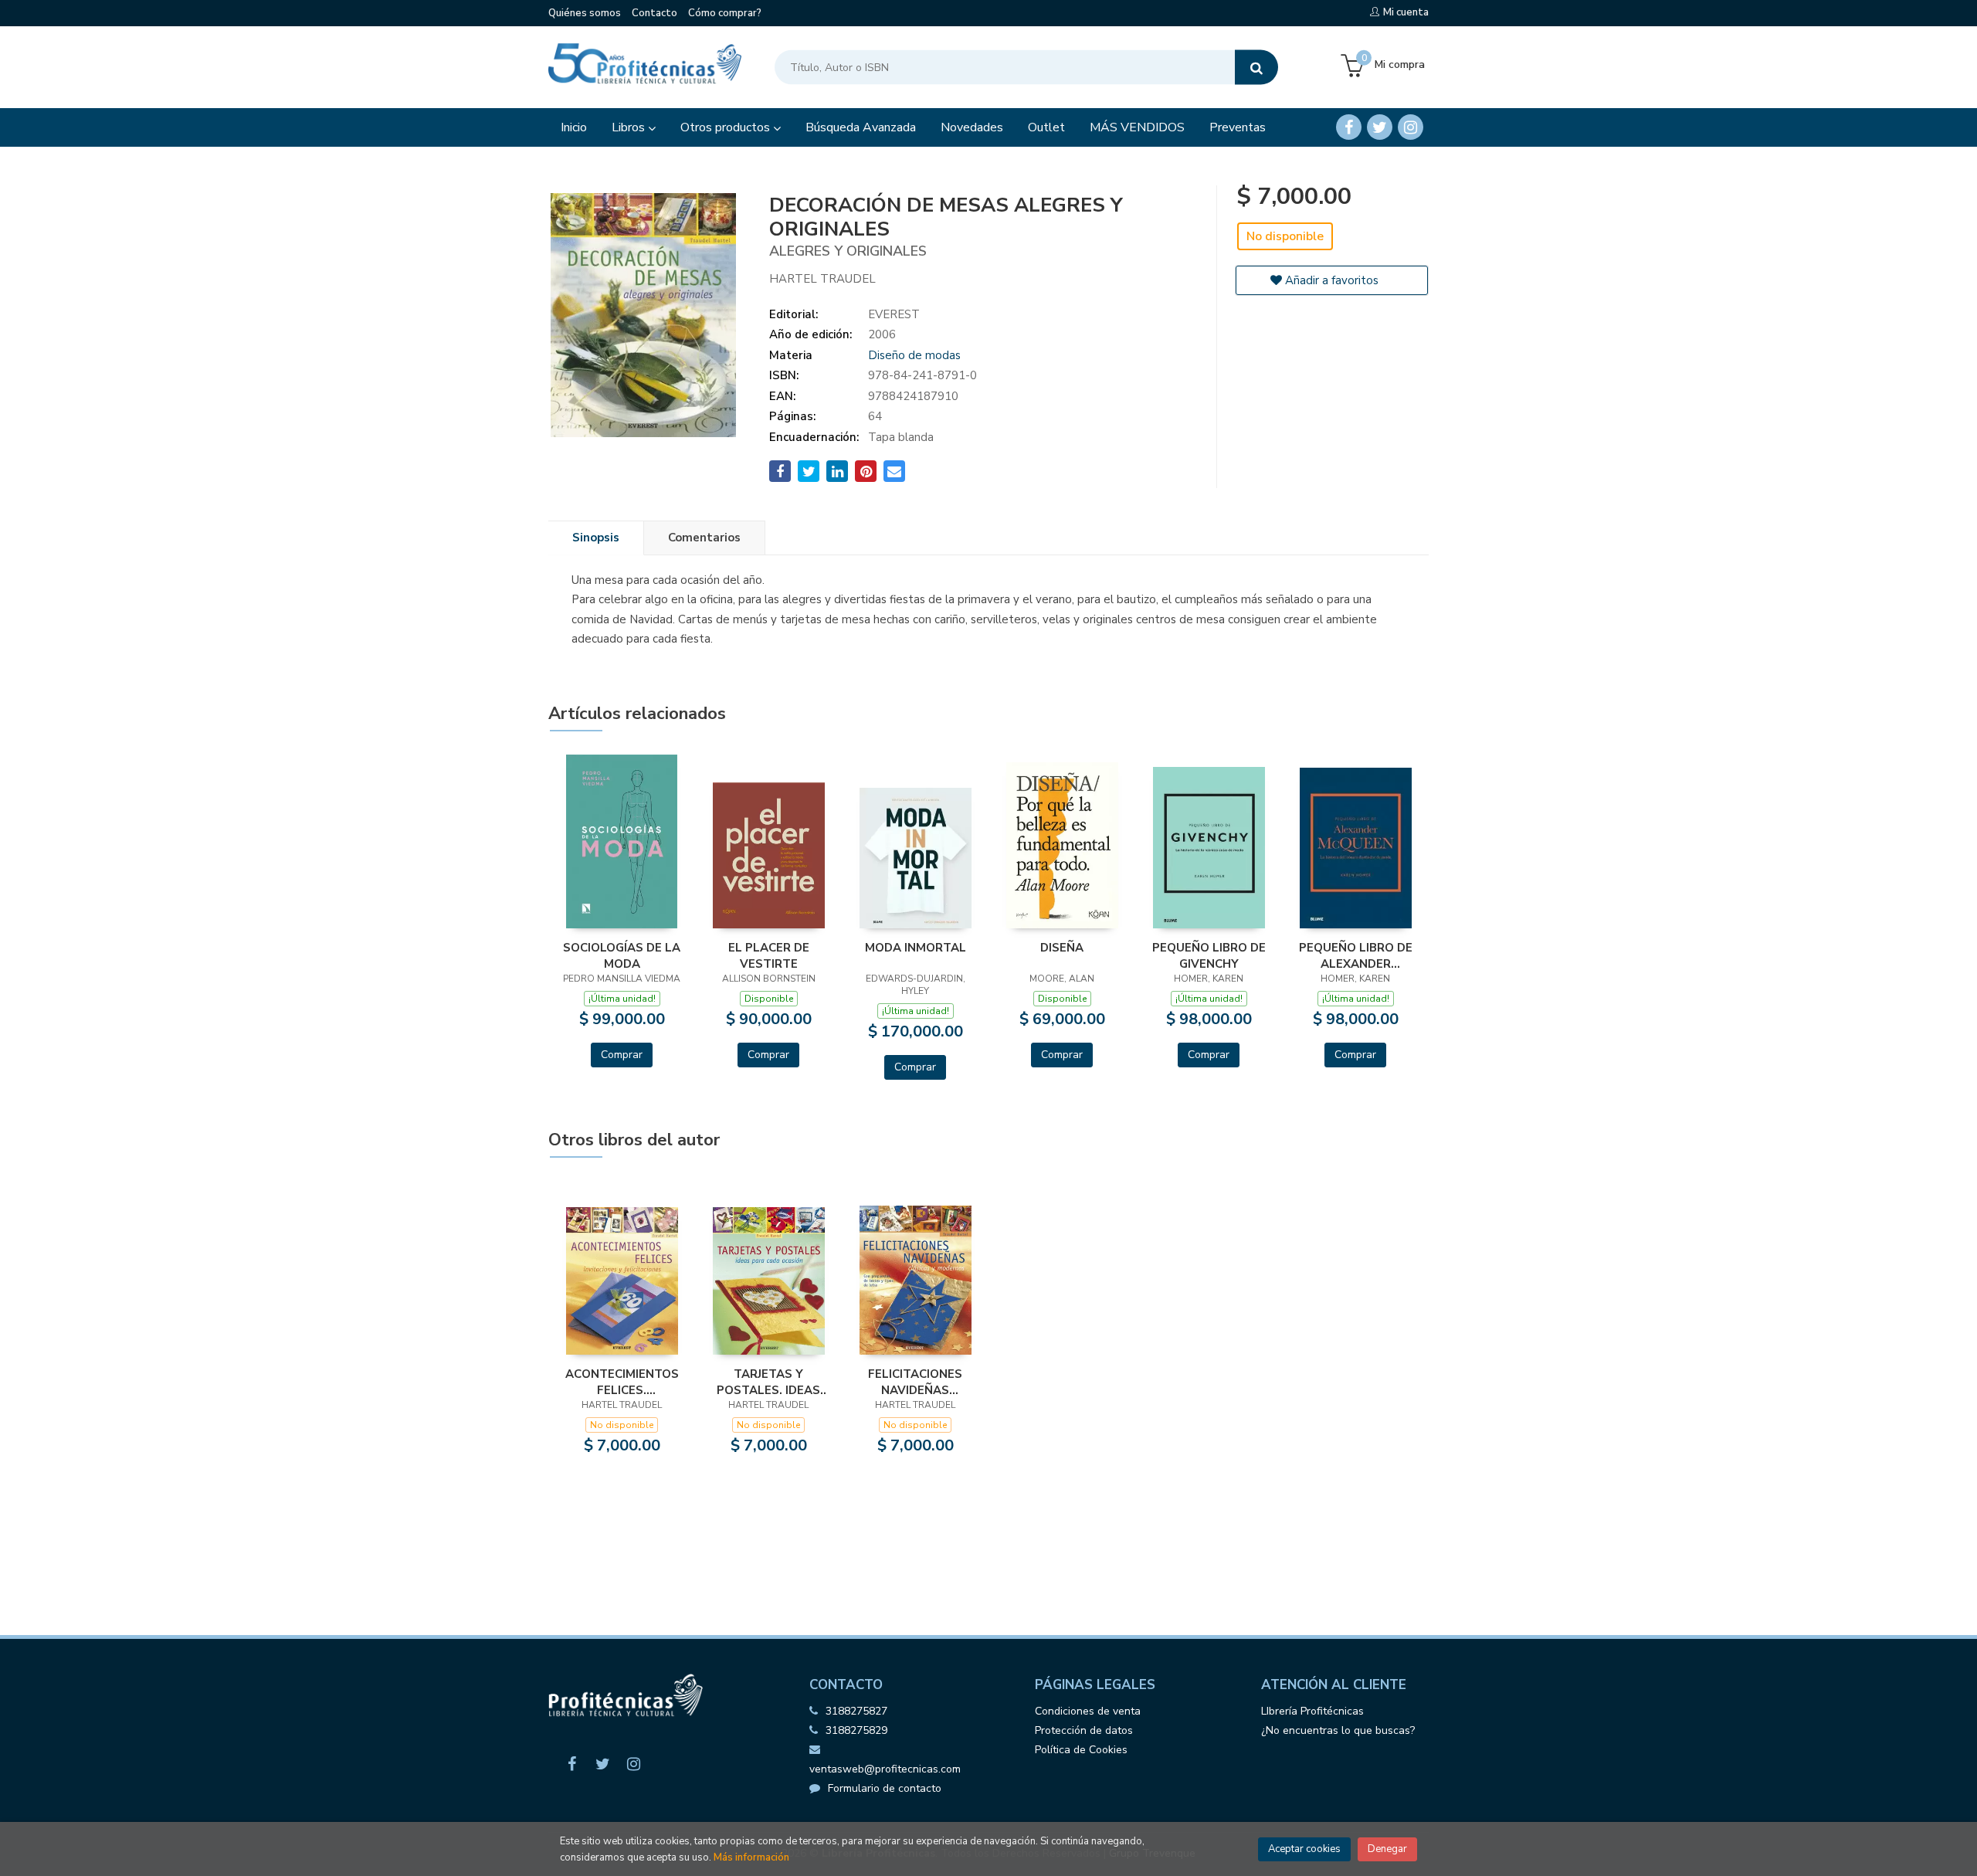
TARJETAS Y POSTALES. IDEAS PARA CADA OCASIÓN (768, 1382)
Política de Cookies (1081, 1750)
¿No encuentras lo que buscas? (1338, 1730)
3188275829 (856, 1730)
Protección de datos (1084, 1730)
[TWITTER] (1380, 127)
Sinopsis (596, 538)
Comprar (622, 1055)
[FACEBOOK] (1349, 127)
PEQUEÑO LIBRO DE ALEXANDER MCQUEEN (1356, 955)
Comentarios (704, 538)
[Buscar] (1256, 68)
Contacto (654, 13)
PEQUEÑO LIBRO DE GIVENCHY (1209, 955)
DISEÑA (1062, 948)
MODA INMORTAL (916, 948)
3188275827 (856, 1711)
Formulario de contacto (885, 1788)
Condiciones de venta (1088, 1711)
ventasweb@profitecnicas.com (885, 1769)
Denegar (1387, 1849)
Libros (630, 127)
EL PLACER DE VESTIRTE (769, 955)
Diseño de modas (914, 355)
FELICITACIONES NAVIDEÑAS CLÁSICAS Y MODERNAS (915, 1382)
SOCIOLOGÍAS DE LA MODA (622, 955)
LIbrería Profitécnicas (1312, 1711)
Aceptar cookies (1304, 1849)
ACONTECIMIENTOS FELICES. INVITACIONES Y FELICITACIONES (622, 1382)
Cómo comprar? (725, 13)
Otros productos (727, 127)
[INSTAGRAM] (1411, 127)
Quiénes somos (585, 13)
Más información (751, 1857)
